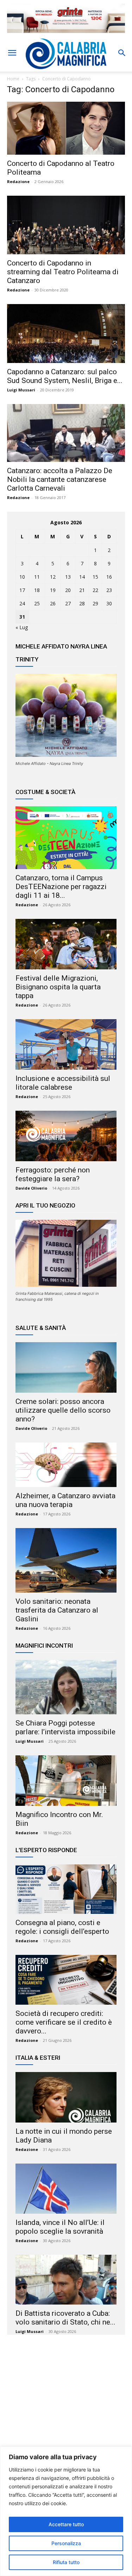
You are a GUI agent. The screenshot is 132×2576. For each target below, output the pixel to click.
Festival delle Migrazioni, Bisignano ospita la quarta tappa (58, 987)
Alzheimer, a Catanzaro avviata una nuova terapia (65, 1500)
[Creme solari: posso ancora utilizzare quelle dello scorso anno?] (66, 1367)
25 (37, 603)
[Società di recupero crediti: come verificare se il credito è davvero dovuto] (66, 1980)
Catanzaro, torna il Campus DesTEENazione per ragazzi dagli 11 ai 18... (61, 887)
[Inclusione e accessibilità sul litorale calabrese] (66, 1044)
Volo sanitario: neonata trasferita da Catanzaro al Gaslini (57, 1610)
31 (22, 617)
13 (68, 577)
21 (82, 590)
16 (109, 577)
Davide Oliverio (31, 1188)
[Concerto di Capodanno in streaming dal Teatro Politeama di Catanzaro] (66, 225)
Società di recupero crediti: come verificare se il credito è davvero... (64, 2022)
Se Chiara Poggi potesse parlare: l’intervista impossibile (65, 1727)
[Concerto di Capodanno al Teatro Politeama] (66, 128)
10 (22, 577)
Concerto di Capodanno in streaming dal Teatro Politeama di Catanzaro (63, 272)
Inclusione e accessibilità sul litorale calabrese (63, 1083)
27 (68, 603)
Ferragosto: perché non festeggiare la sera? (53, 1174)
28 (82, 603)
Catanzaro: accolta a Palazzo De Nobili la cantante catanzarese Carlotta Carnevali (60, 479)
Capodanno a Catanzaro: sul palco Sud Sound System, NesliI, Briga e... (65, 376)
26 (53, 603)
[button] (12, 53)
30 (109, 603)
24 (22, 603)
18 (37, 590)
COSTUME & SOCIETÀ (45, 792)
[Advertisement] (66, 2408)
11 (37, 577)
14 (82, 577)
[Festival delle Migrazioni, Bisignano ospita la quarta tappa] (66, 944)
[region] (66, 2511)
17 (22, 590)
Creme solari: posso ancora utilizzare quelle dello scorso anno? (63, 1410)
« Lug (22, 627)
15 (95, 577)
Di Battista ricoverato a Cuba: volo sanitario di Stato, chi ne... (65, 2318)
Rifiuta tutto (66, 2562)
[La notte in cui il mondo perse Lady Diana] (66, 2097)
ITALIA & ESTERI (38, 2058)
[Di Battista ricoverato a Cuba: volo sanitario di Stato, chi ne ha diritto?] (66, 2280)
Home (13, 79)
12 (53, 577)
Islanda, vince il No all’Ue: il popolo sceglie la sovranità (60, 2227)
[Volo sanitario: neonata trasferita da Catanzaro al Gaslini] (66, 1560)
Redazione (18, 181)
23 (109, 590)
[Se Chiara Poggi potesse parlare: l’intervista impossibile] (66, 1687)
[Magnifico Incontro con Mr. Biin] (66, 1781)
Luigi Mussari (21, 390)
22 (95, 590)
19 (53, 590)
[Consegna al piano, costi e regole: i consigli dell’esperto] (66, 1889)
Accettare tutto (66, 2524)
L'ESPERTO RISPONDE (46, 1850)
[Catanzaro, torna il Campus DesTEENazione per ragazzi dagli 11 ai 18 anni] (66, 838)
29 (95, 603)
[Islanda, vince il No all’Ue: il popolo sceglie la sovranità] (66, 2189)
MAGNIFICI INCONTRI (44, 1646)
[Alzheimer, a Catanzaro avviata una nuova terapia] (66, 1465)
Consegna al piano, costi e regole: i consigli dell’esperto (62, 1927)
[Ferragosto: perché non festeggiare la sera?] (66, 1136)
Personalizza (66, 2543)
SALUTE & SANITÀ (41, 1328)
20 (68, 590)
